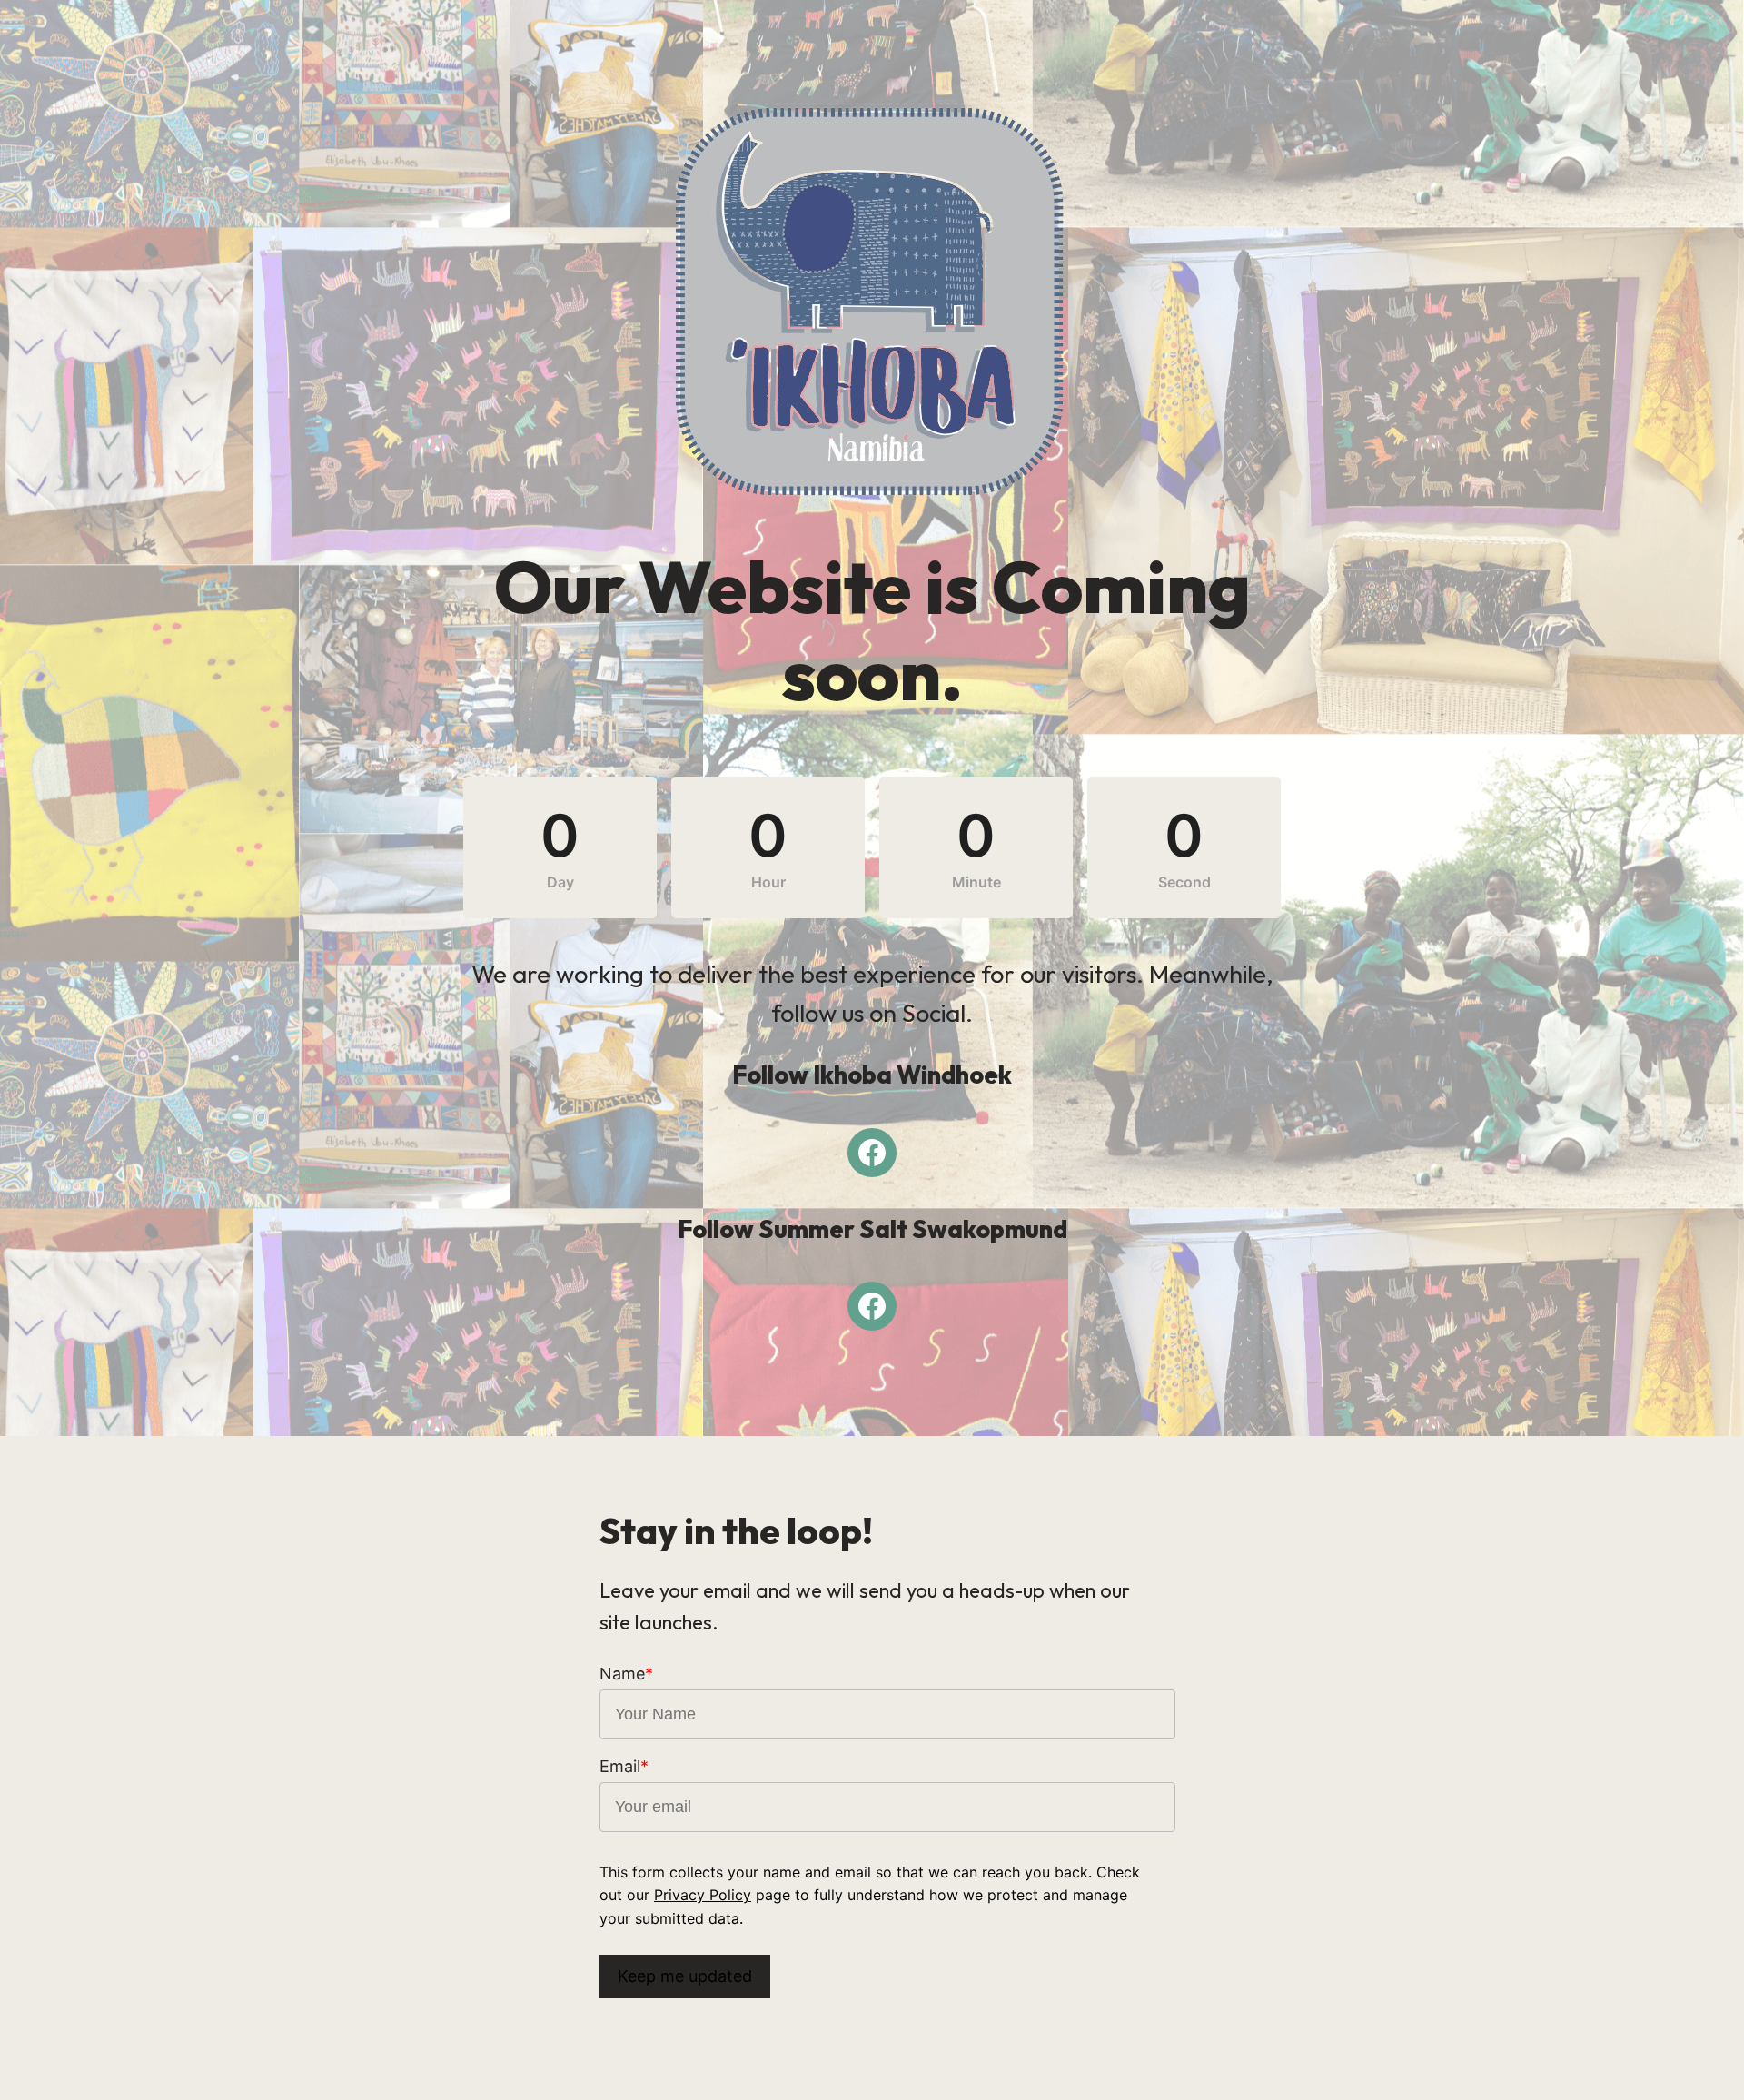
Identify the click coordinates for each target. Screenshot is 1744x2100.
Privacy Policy (703, 1895)
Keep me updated (685, 1976)
